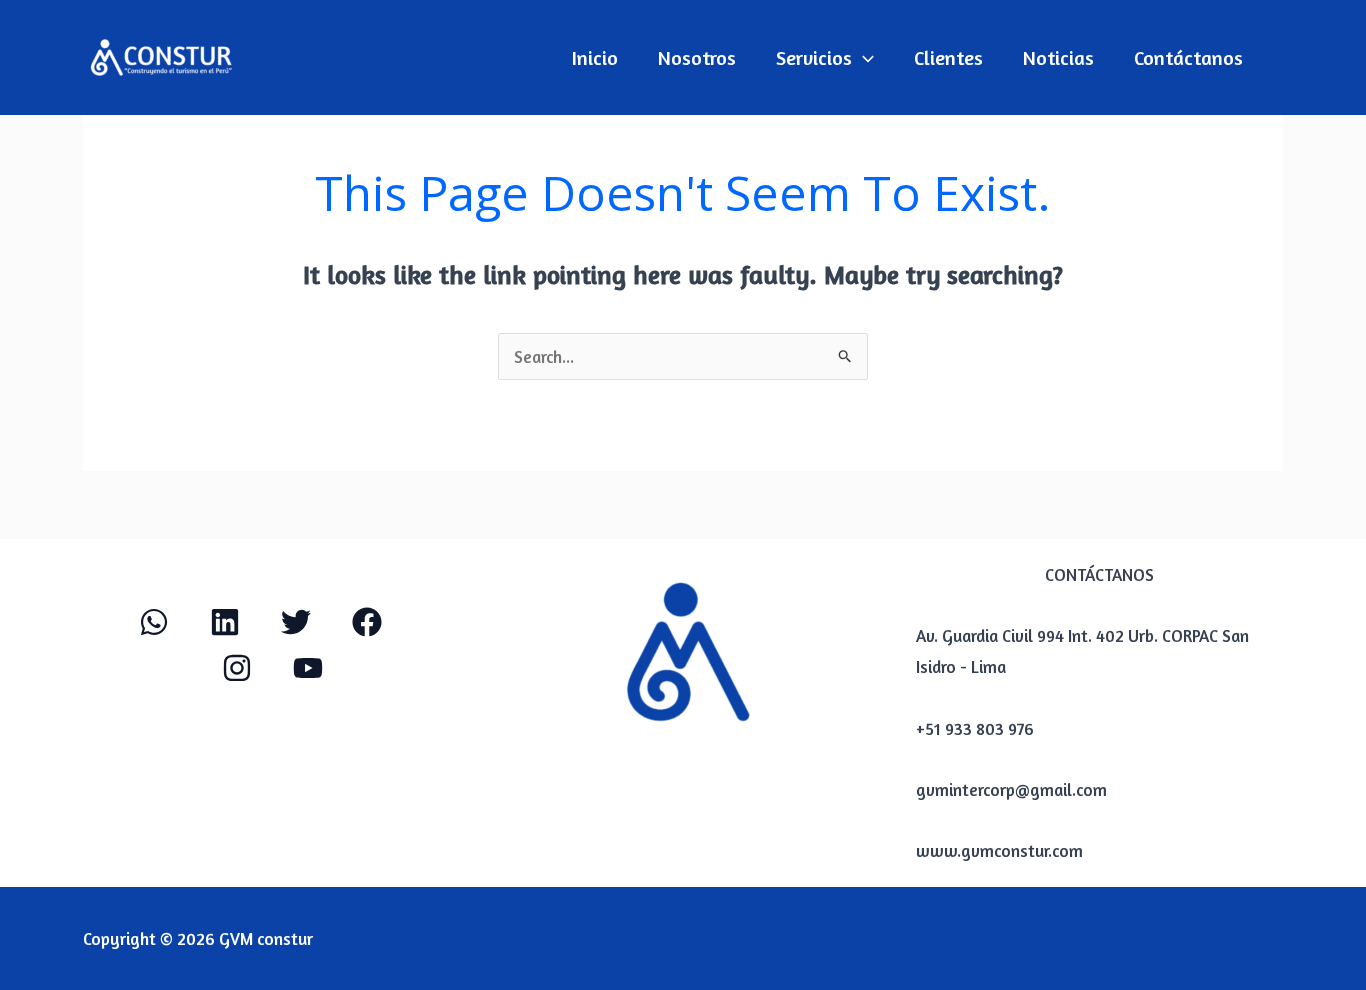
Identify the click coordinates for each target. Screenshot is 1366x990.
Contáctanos (1188, 57)
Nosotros (697, 57)
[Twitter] (296, 622)
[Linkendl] (225, 622)
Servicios (814, 57)
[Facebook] (367, 622)
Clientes (948, 57)
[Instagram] (237, 668)
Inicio (595, 57)
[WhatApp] (154, 622)
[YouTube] (308, 668)
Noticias (1058, 57)
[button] (863, 58)
